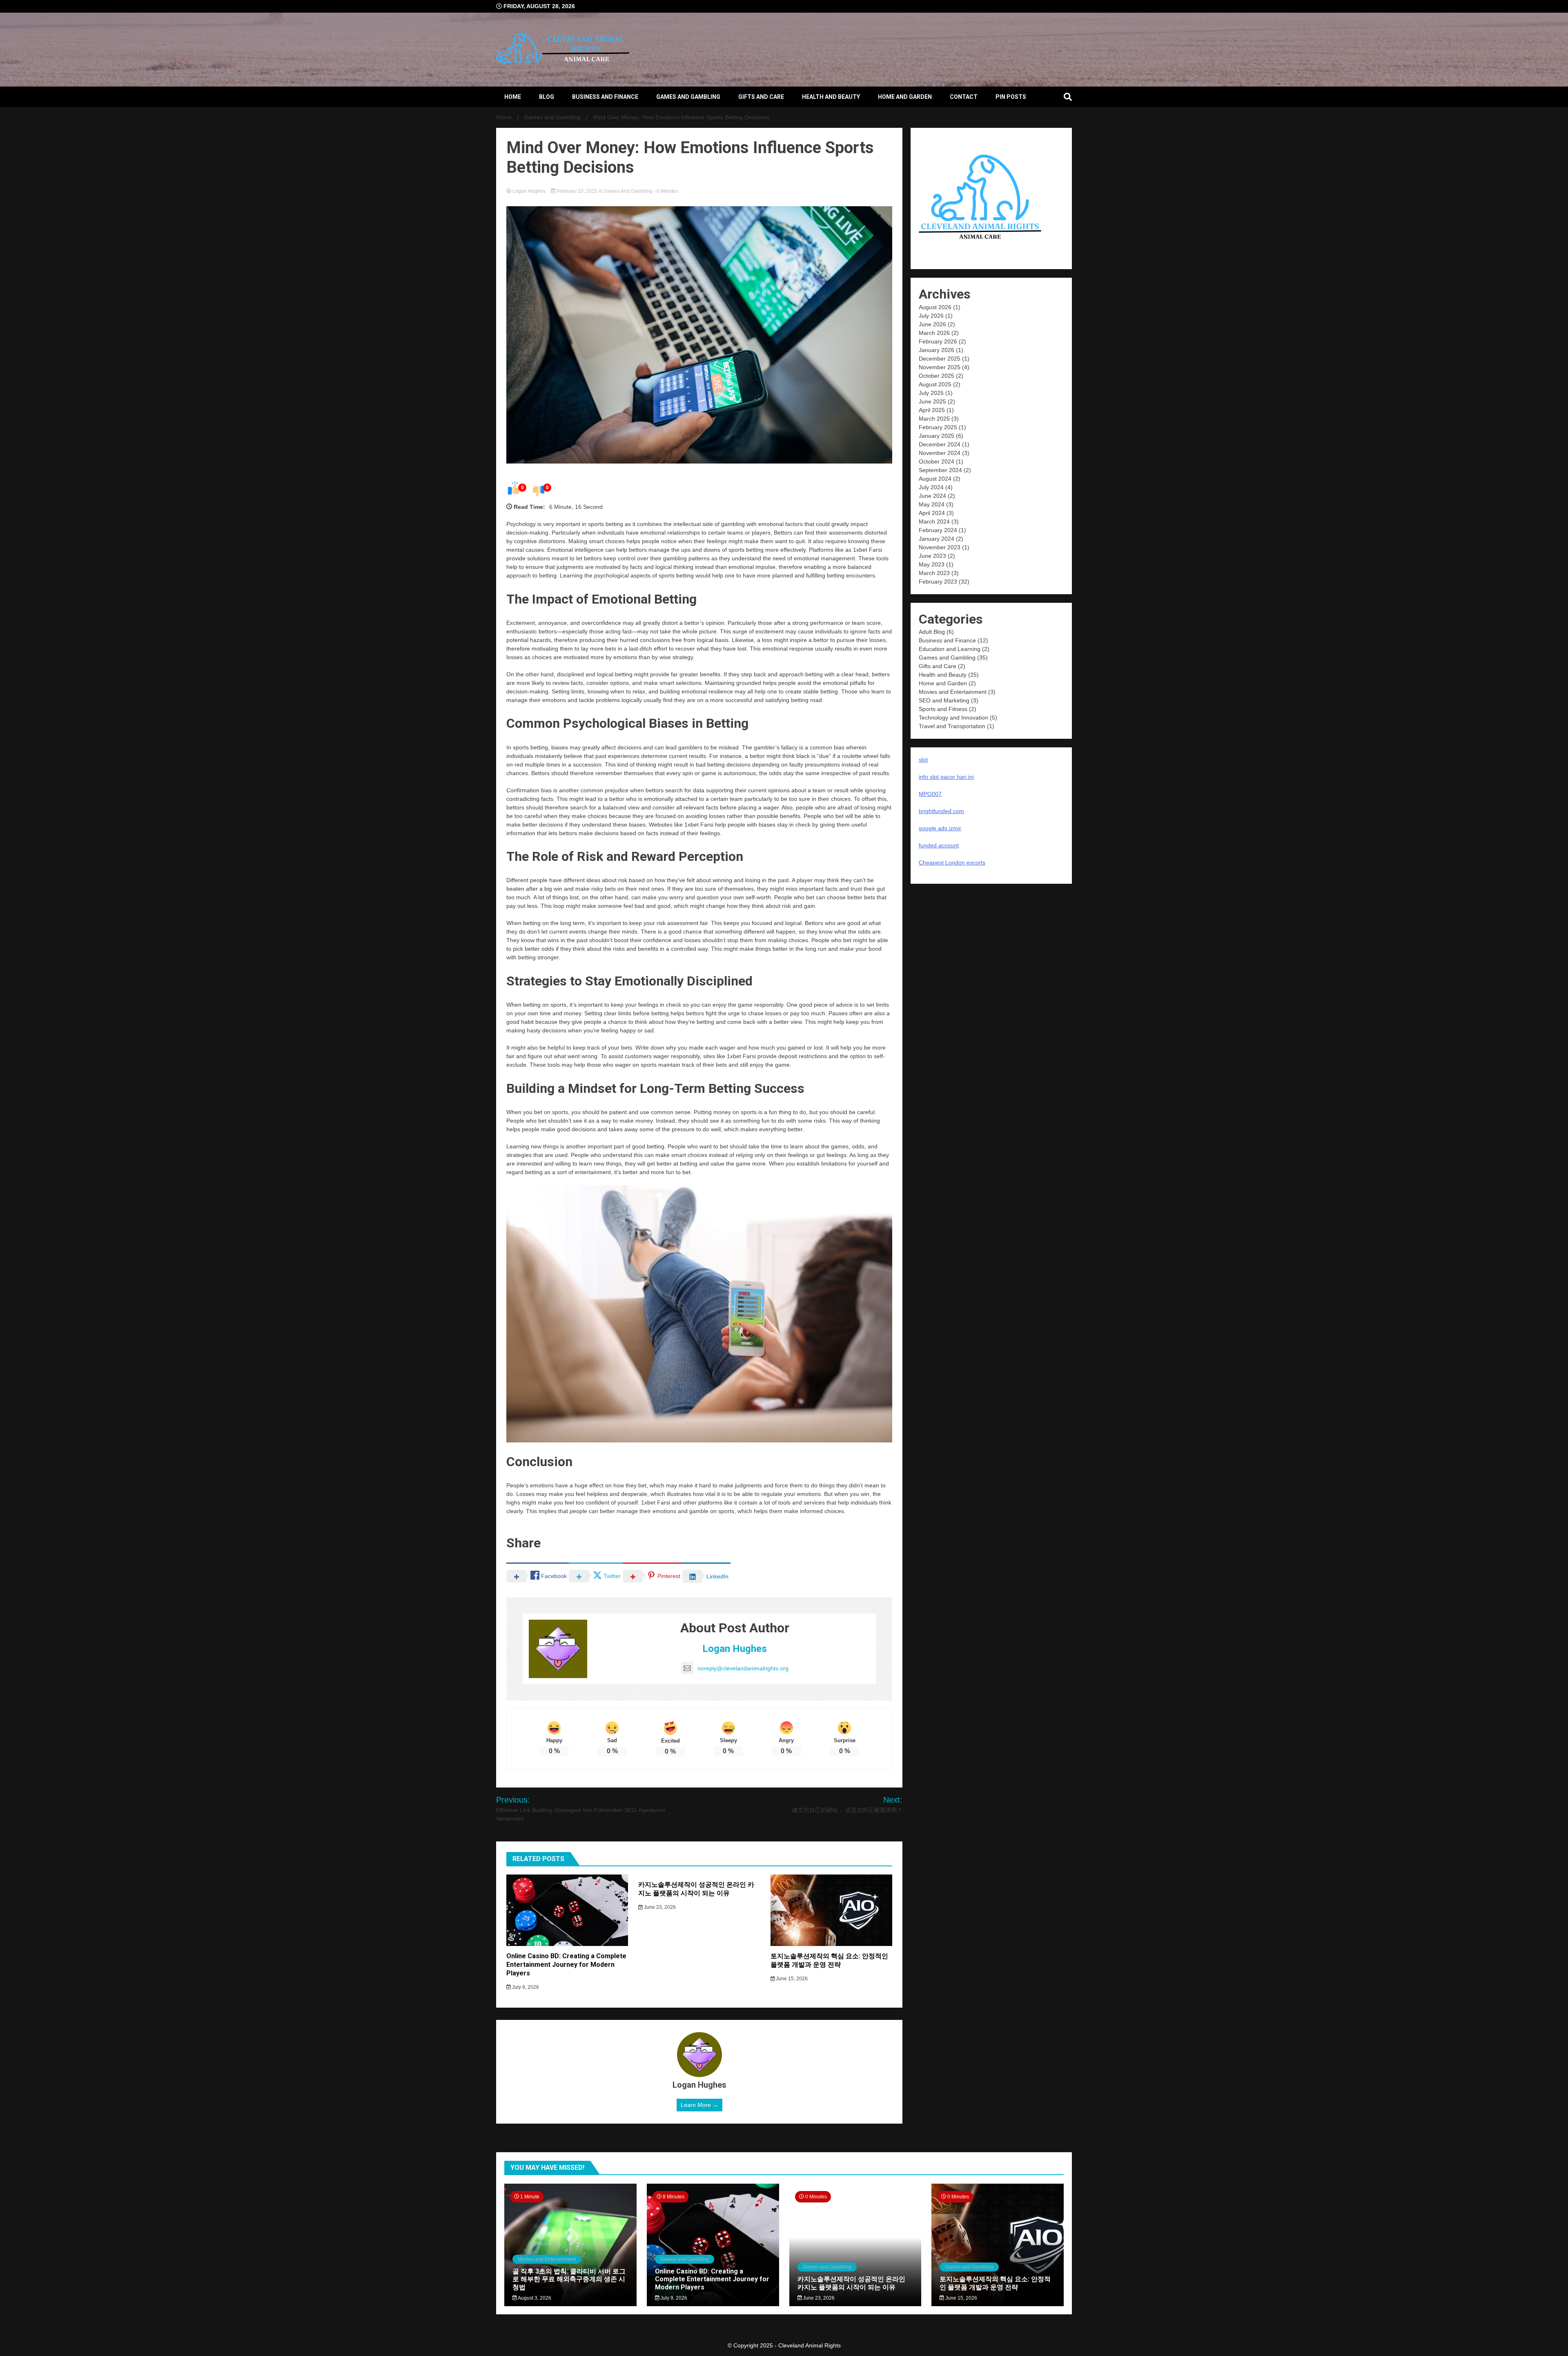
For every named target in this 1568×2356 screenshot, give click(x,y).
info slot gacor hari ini (946, 777)
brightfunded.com (941, 811)
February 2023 (938, 582)
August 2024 (935, 479)
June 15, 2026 (791, 1979)
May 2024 (932, 504)
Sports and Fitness (943, 709)
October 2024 (937, 461)
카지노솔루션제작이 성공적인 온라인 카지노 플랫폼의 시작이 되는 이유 (696, 1889)
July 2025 (931, 393)
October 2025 (937, 376)
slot (923, 760)
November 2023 (940, 547)
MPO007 (930, 794)
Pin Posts (1011, 97)
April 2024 (932, 513)
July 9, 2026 (525, 1987)
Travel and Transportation (952, 726)
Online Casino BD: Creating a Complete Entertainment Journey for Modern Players (566, 1965)
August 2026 (935, 307)
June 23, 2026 (659, 1907)
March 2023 (934, 573)
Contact (964, 97)
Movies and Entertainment (953, 692)
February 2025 (938, 427)
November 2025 (940, 367)
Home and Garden (905, 97)
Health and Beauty (831, 97)
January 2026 (937, 350)
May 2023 (932, 564)
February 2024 (938, 530)
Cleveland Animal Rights (810, 2345)
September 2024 (940, 470)
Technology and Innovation (953, 718)
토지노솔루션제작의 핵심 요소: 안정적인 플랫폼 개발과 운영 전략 (829, 1960)
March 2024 (934, 522)
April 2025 (932, 410)
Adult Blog (932, 632)
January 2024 (937, 539)
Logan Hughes (529, 191)
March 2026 (934, 333)
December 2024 (940, 444)
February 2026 (938, 341)
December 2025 (940, 359)
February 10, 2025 (577, 191)
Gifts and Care (761, 97)
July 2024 (931, 487)
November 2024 (940, 453)
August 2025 (935, 384)
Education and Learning (950, 649)
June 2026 (932, 324)
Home (513, 97)
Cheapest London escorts (952, 863)
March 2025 (934, 419)
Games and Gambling (688, 97)
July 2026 (931, 316)
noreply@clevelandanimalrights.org (743, 1668)
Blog (547, 97)
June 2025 (932, 401)
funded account (939, 845)
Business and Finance (605, 97)
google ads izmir (940, 828)
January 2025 (937, 436)
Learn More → (699, 2105)
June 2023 (932, 556)
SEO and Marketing (944, 700)
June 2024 (932, 496)
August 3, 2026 (534, 2298)
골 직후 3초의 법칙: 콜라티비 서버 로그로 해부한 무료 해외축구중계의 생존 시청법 (569, 2279)
